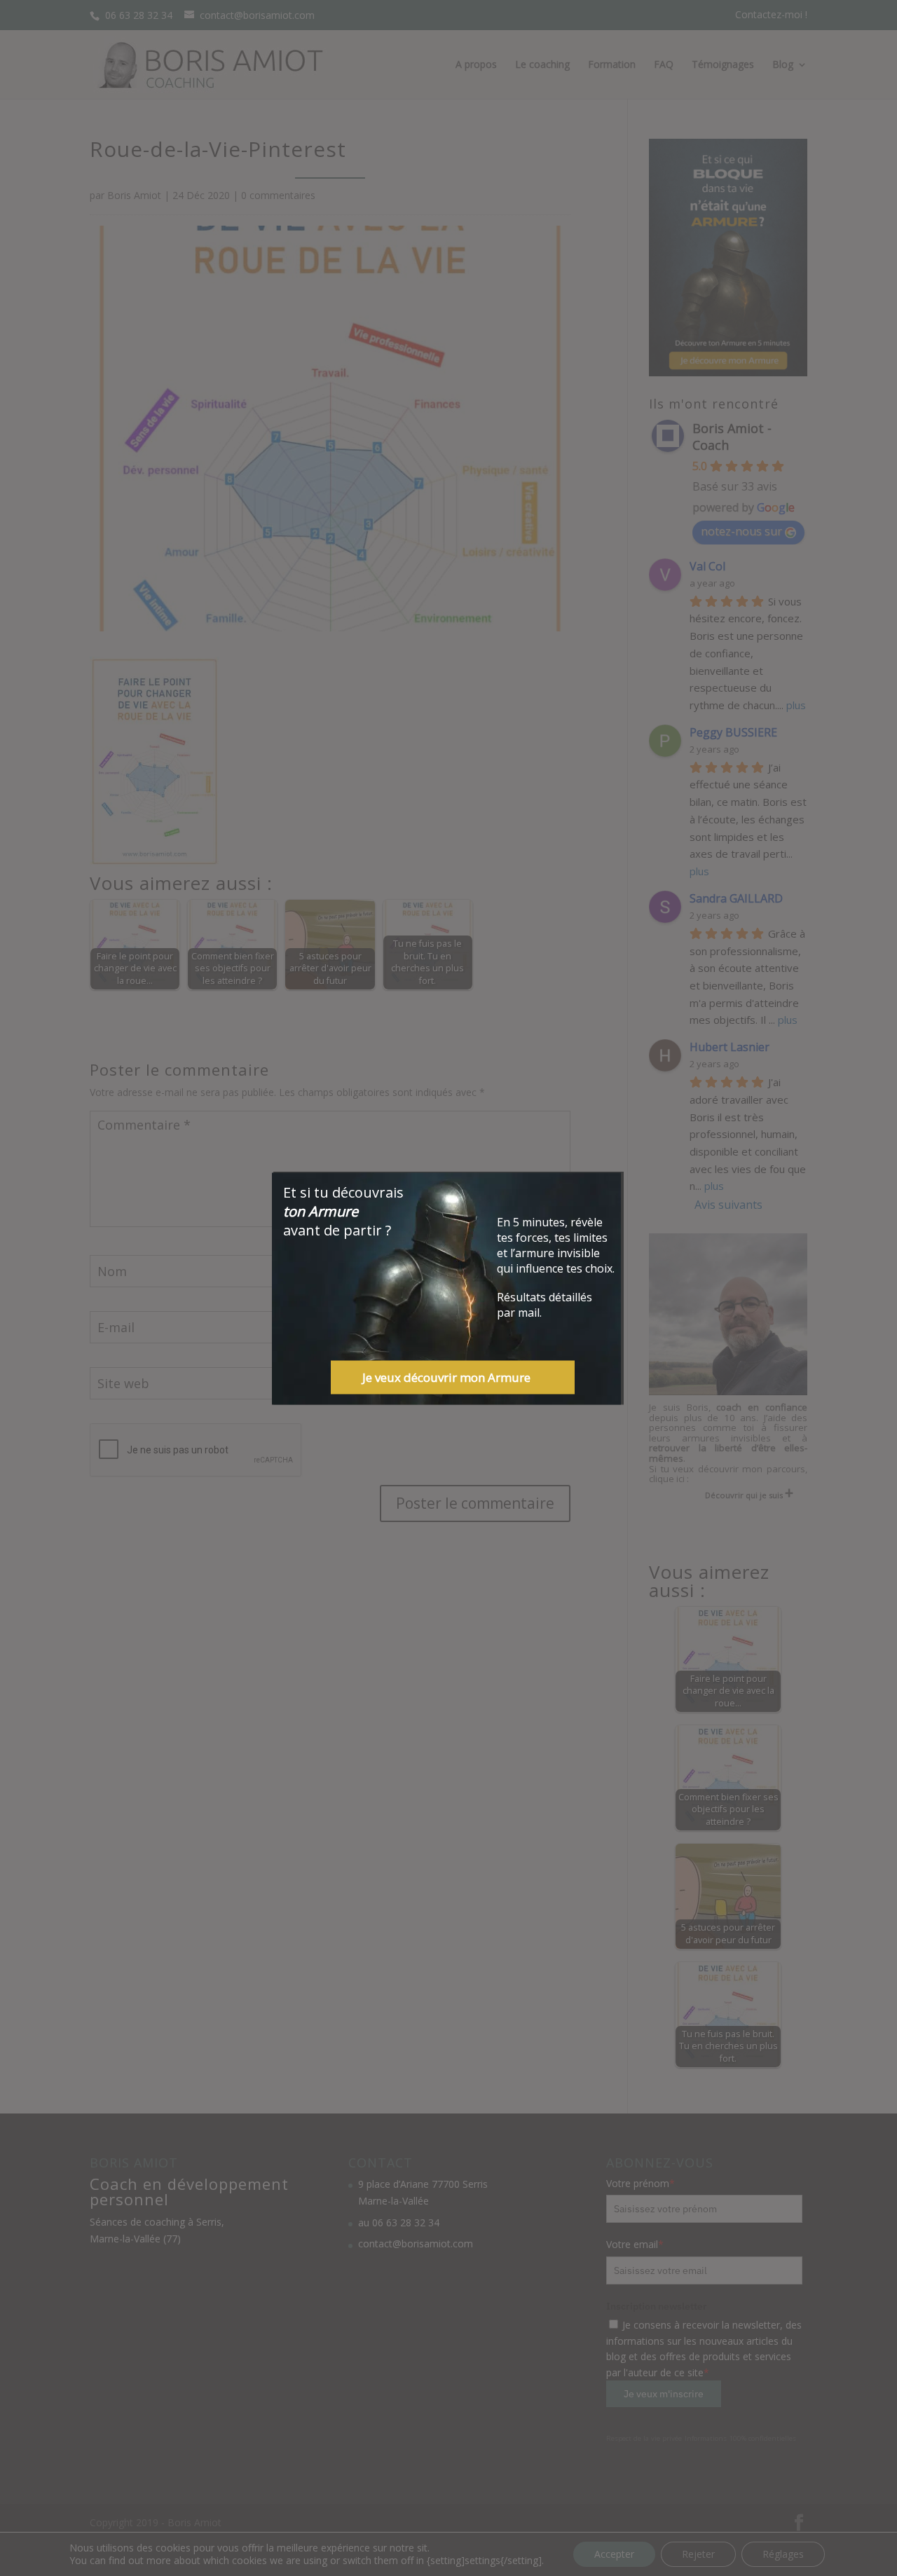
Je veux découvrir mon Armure (446, 1377)
